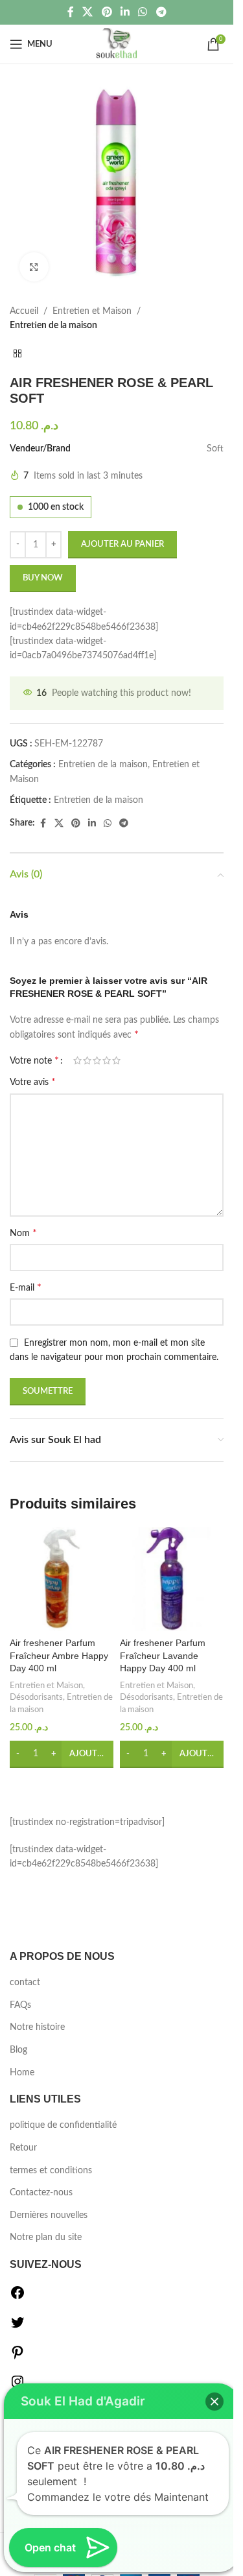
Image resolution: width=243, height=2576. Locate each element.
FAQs (20, 2005)
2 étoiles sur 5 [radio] (87, 1060)
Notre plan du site (46, 2237)
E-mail (26, 1287)
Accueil (24, 311)
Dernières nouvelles (49, 2215)
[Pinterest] (17, 2357)
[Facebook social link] (71, 12)
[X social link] (88, 12)
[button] (62, 1754)
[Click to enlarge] (34, 267)
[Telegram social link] (161, 12)
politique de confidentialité (63, 2125)
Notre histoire (37, 2027)
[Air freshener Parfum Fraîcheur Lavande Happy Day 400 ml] (172, 1579)
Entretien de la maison (53, 326)
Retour (23, 2148)
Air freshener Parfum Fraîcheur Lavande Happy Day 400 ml (163, 1655)
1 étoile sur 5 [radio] (77, 1060)
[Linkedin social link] (125, 12)
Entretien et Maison (92, 311)
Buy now (43, 578)
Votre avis (33, 1082)
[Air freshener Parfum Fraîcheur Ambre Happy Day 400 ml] (62, 1579)
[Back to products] (17, 354)
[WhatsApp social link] (143, 12)
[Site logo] (117, 44)
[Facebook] (17, 2298)
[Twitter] (17, 2328)
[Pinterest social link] (107, 12)
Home (22, 2073)
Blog (18, 2050)
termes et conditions (51, 2171)
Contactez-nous (41, 2193)
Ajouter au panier (122, 544)
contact (25, 1983)
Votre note (34, 1060)
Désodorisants (36, 1697)
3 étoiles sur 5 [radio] (97, 1060)
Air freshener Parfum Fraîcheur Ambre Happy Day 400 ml (59, 1655)
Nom (23, 1233)
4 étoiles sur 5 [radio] (107, 1060)
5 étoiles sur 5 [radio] (116, 1060)
